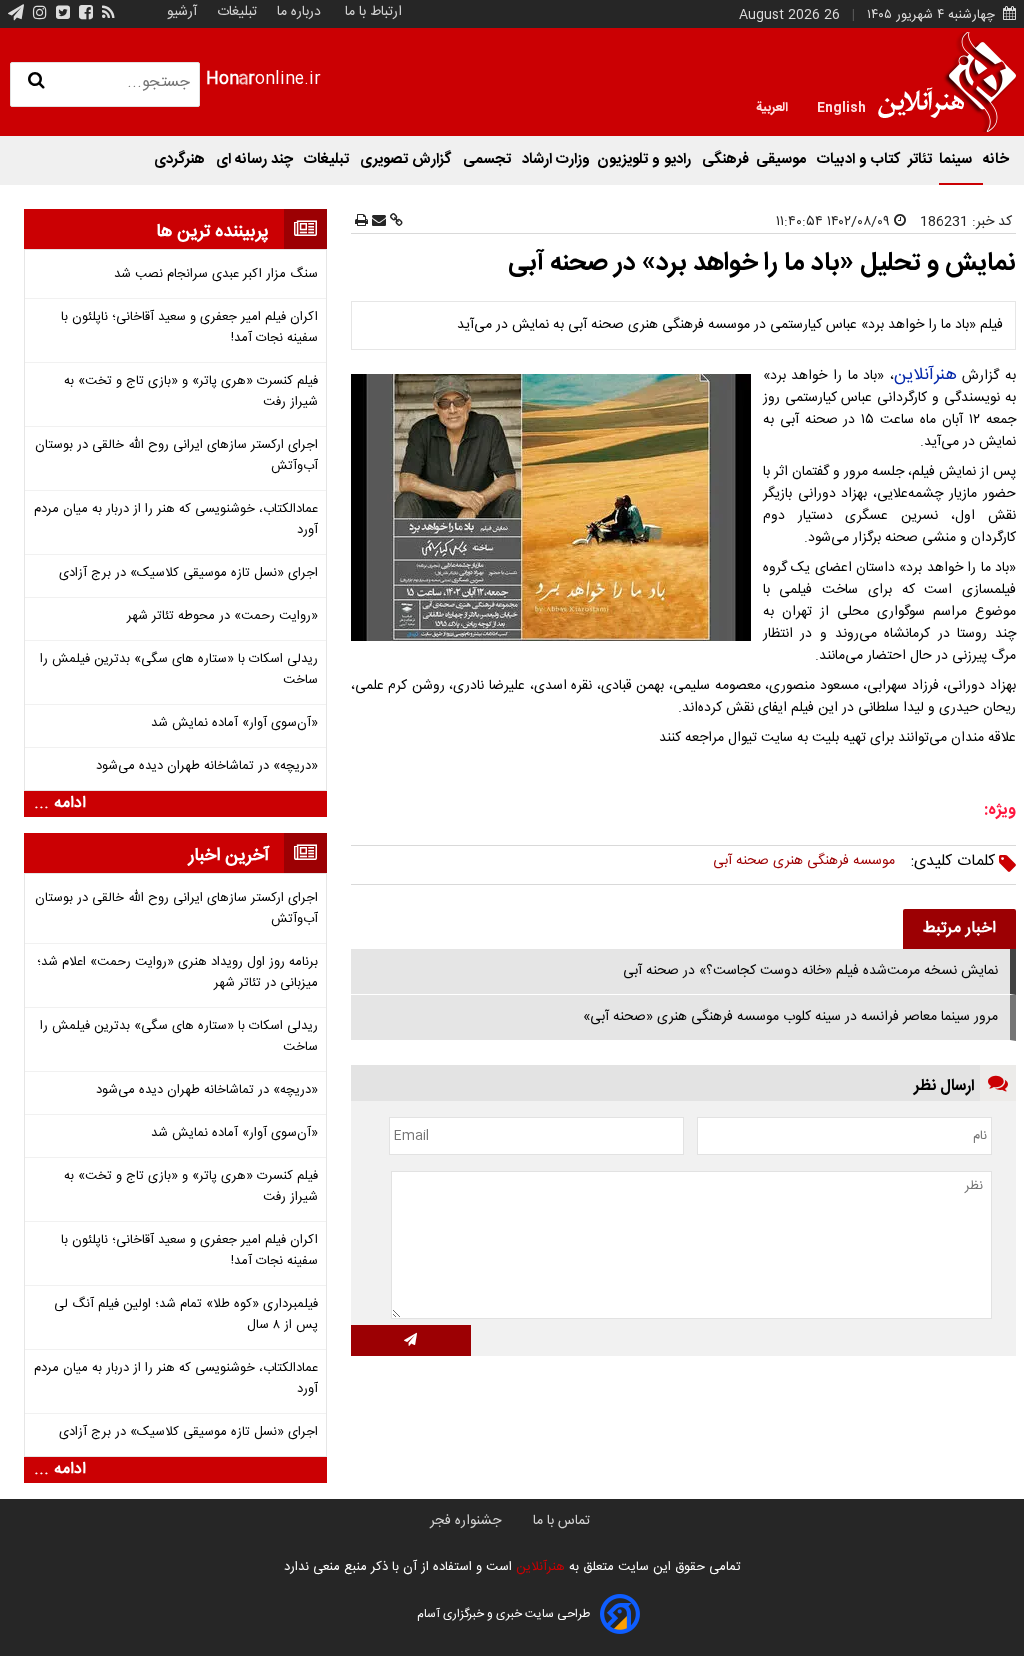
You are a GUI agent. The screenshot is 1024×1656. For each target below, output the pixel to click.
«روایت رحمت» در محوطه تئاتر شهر (222, 616)
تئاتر (920, 159)
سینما (957, 159)
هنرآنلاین (925, 375)
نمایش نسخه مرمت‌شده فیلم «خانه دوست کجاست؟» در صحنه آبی (810, 971)
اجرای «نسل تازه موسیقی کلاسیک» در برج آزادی (188, 573)
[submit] (411, 1340)
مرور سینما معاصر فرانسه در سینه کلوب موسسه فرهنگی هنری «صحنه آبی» (790, 1017)
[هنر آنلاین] (947, 82)
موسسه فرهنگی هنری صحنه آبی (804, 861)
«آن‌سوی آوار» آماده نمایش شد (234, 723)
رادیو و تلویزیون (646, 159)
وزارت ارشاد (556, 159)
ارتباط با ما (373, 12)
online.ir (263, 79)
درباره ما (299, 12)
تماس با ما (561, 1521)
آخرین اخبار (229, 856)
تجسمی (489, 159)
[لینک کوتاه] (394, 222)
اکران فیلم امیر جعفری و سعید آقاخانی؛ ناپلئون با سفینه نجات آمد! (189, 328)
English (841, 106)
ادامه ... (60, 804)
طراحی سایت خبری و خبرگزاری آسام (503, 1614)
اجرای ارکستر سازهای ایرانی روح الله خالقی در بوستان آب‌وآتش (176, 456)
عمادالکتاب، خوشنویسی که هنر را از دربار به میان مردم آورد (175, 520)
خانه (996, 159)
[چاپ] (361, 222)
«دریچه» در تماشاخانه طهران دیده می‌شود (206, 766)
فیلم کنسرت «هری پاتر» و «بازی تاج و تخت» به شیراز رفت (190, 392)
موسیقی (783, 159)
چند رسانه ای (256, 159)
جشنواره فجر (465, 1521)
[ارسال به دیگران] (377, 222)
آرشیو (182, 12)
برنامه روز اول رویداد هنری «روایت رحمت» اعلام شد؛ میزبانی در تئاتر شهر (177, 973)
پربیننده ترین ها (212, 232)
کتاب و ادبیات (859, 159)
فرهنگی (725, 159)
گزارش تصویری (408, 159)
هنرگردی (181, 159)
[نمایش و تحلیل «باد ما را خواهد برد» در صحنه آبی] (555, 507)
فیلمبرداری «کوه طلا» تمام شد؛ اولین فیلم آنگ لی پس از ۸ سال (185, 1315)
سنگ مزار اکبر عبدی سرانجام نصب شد (215, 274)
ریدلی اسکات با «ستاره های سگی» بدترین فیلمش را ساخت (178, 670)
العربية (772, 106)
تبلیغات (235, 12)
